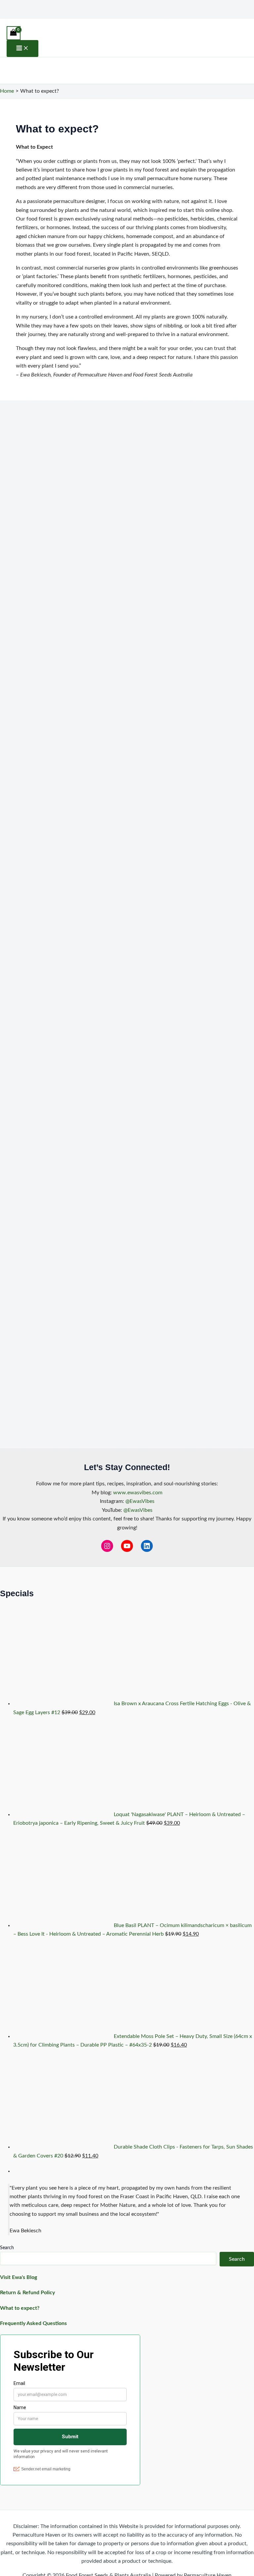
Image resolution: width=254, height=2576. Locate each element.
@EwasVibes (140, 1501)
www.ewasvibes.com (138, 1493)
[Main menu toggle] (22, 49)
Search (7, 2248)
